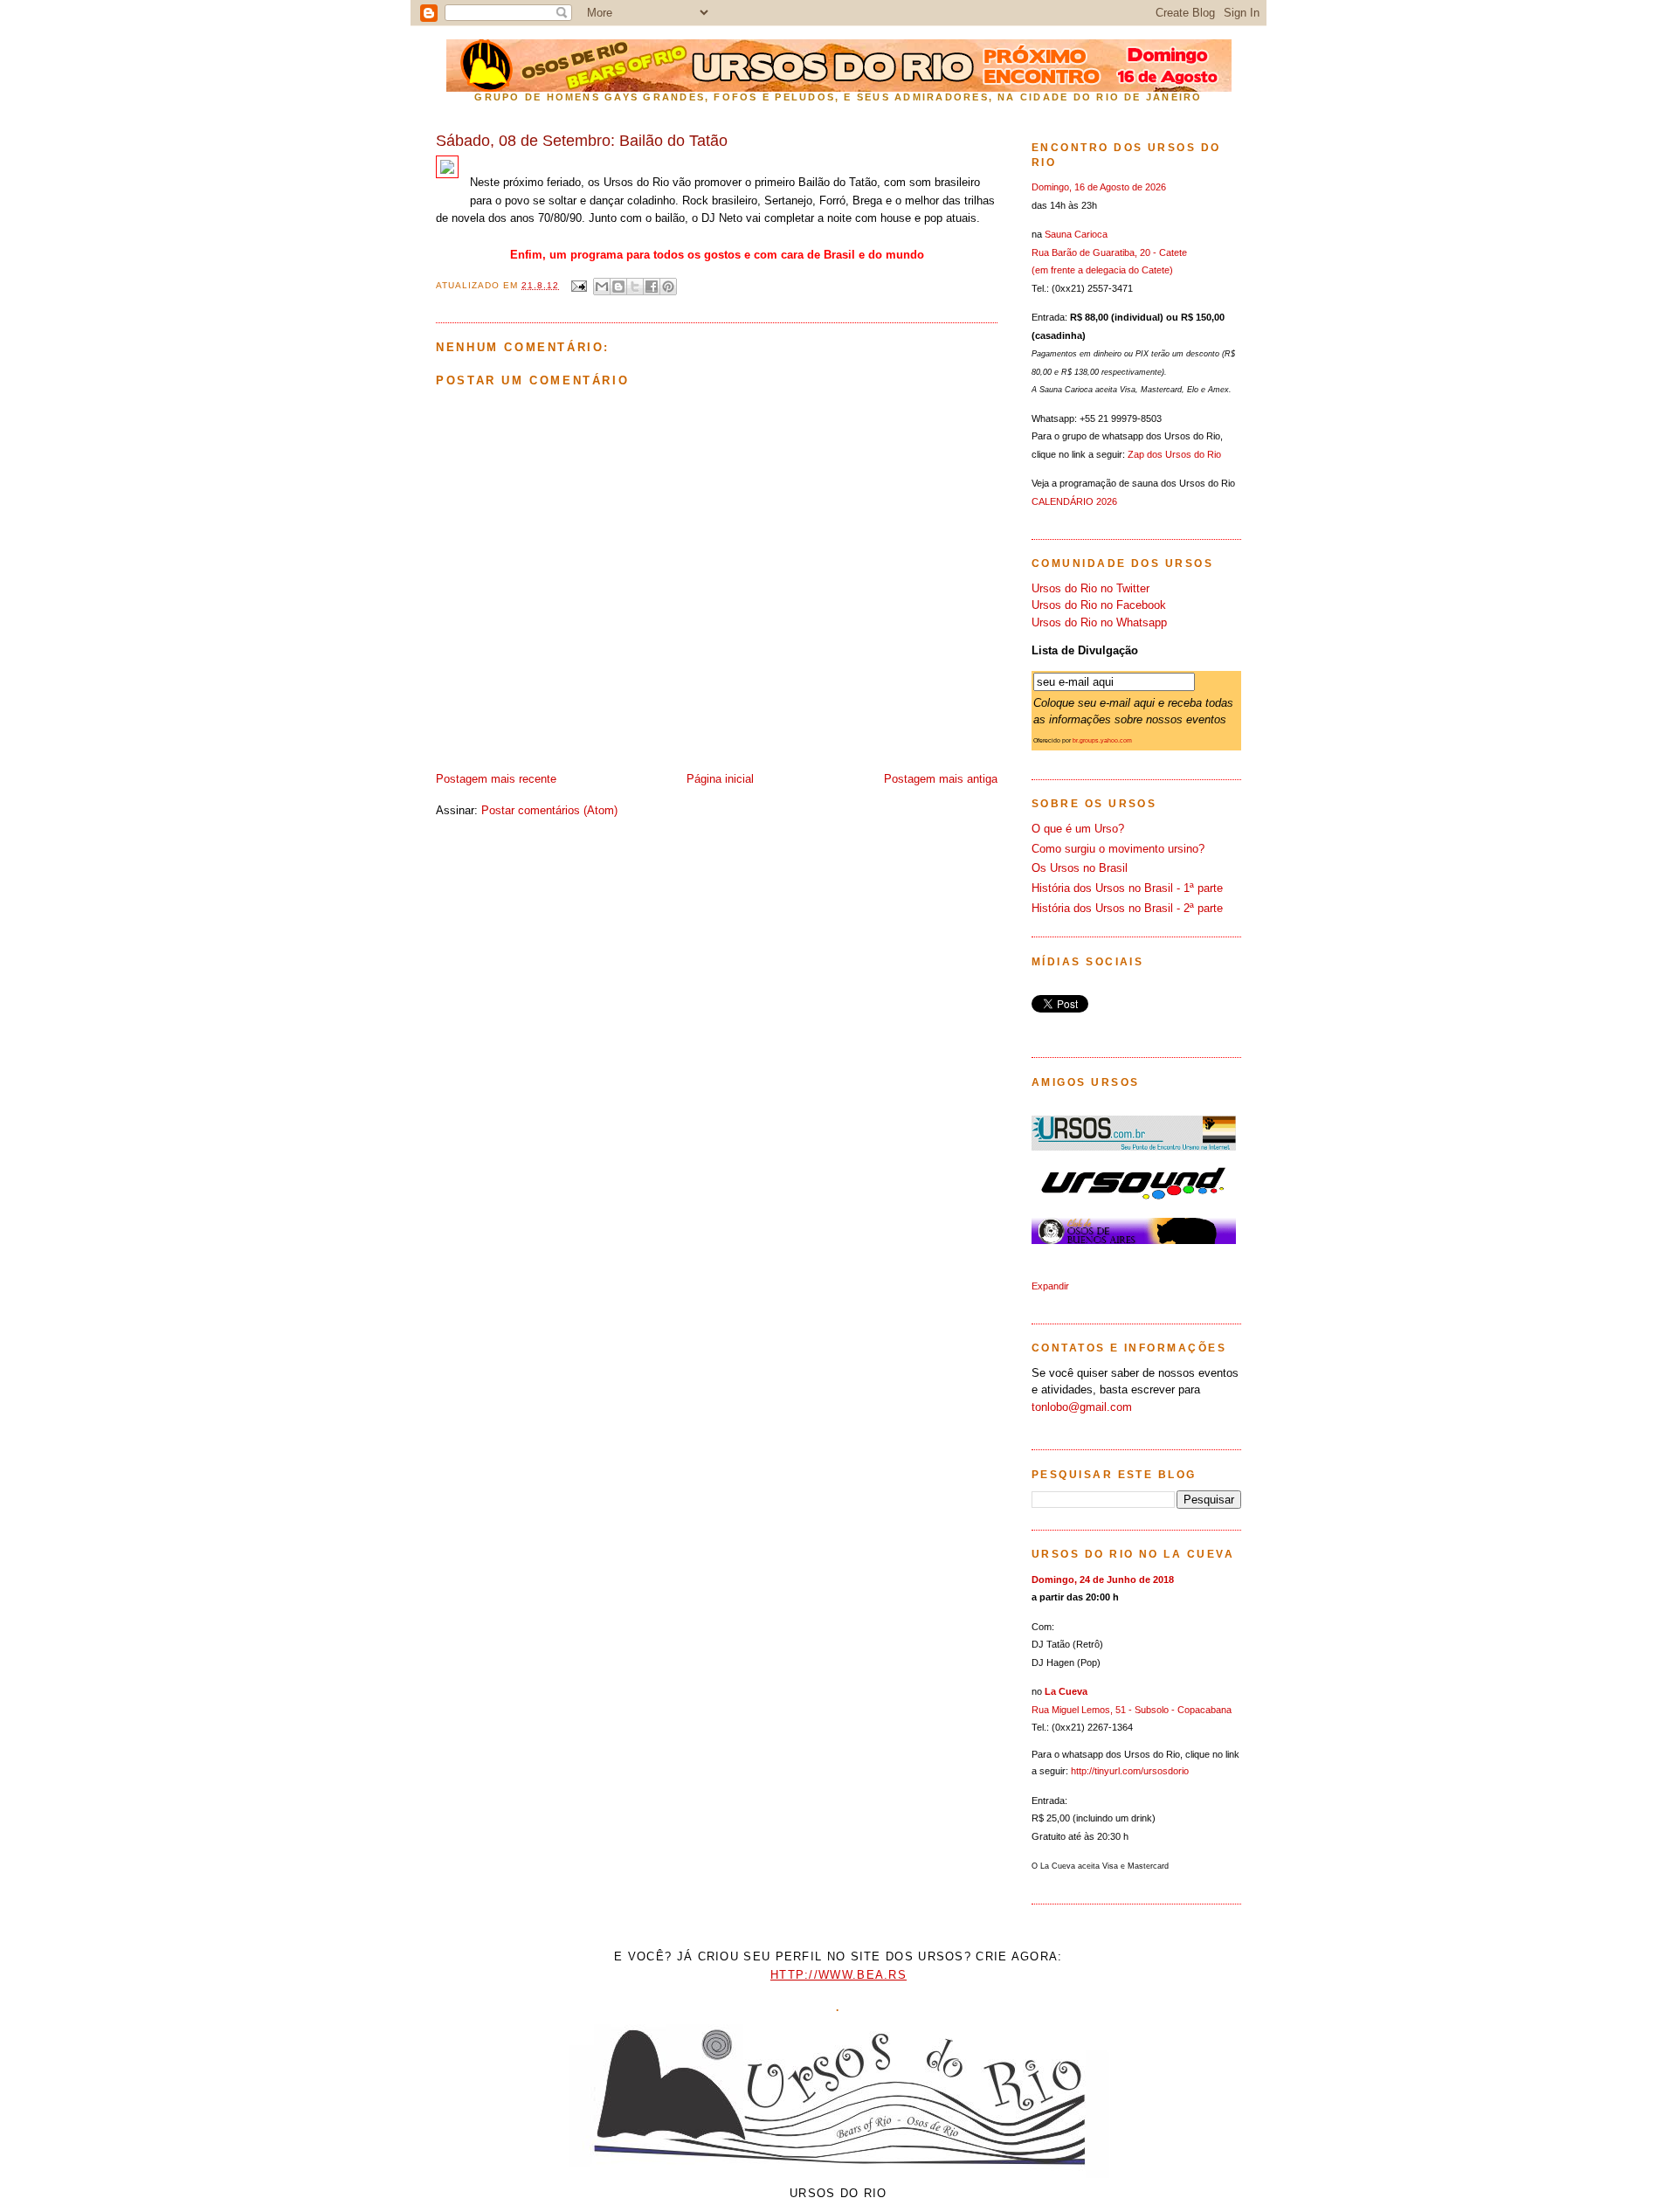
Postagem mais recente (496, 779)
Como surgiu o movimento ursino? (1118, 849)
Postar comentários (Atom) (549, 810)
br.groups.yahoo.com (1102, 740)
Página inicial (720, 779)
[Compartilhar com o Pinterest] (668, 287)
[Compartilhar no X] (635, 287)
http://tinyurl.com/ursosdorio (1130, 1771)
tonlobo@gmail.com (1082, 1407)
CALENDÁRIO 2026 (1074, 501)
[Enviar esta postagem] (579, 285)
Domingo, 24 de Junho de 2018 (1103, 1580)
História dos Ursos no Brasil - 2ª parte (1127, 908)
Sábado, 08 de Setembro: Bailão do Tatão (582, 141)
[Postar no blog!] (618, 287)
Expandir (1050, 1286)
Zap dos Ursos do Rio (1174, 454)
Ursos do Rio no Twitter (1090, 588)
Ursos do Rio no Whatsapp (1099, 622)
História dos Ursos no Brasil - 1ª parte (1127, 888)
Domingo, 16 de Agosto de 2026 (1099, 187)
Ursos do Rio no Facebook (1099, 605)
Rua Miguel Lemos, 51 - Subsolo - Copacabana (1132, 1710)
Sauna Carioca (1076, 234)
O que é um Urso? (1078, 829)
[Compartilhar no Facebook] (652, 287)
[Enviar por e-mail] (602, 287)
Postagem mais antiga (941, 779)
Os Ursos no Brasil (1080, 868)
